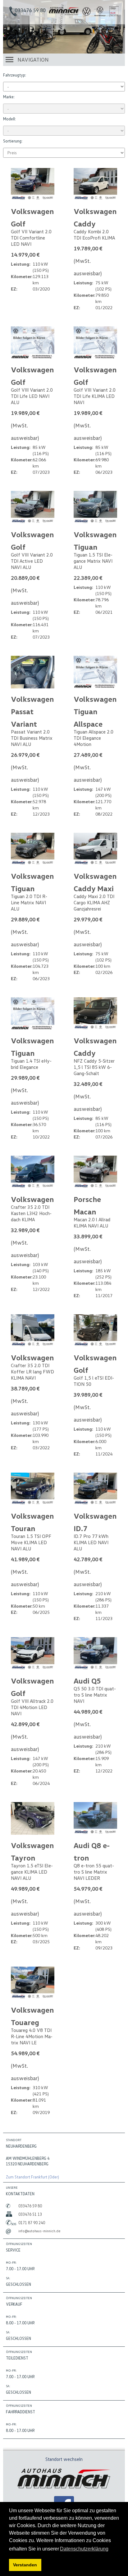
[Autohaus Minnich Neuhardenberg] (64, 14)
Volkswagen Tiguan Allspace (95, 711)
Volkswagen (32, 1199)
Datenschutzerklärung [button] (84, 2549)
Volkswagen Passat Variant (32, 711)
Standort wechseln (64, 2459)
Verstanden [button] (25, 2565)
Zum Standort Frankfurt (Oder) (32, 2177)
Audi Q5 (87, 1681)
